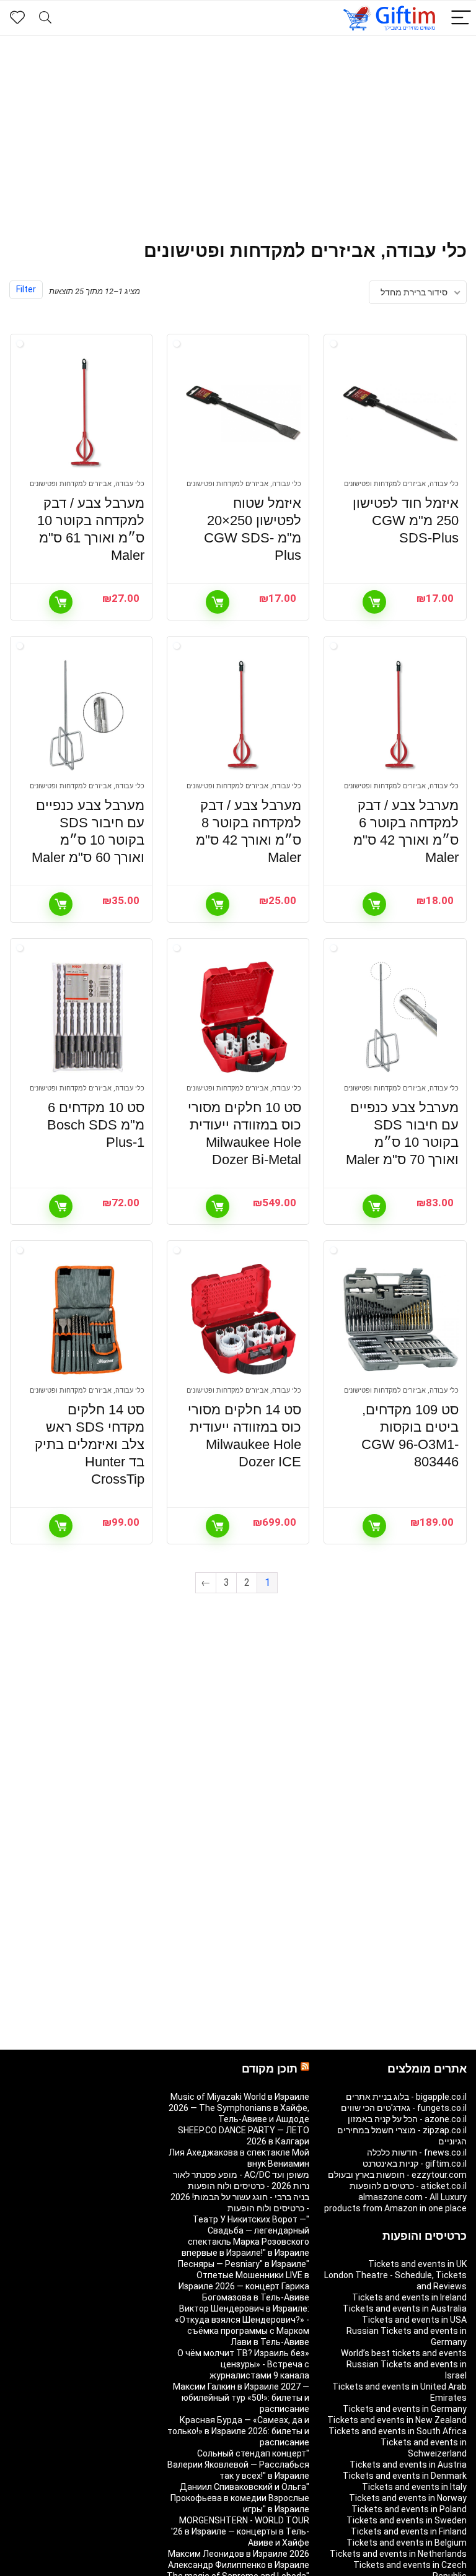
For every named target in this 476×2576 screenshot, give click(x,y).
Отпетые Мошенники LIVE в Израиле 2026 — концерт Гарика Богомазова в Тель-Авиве (244, 2286)
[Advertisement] (238, 129)
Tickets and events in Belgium (407, 2543)
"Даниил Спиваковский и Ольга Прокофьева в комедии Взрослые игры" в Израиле (240, 2498)
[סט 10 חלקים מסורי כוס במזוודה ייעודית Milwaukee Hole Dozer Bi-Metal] (244, 1017)
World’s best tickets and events (404, 2353)
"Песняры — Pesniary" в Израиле (244, 2264)
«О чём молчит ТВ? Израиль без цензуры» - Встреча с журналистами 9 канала (243, 2364)
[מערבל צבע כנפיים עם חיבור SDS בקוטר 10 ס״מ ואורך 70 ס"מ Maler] (401, 1017)
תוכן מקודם (270, 2069)
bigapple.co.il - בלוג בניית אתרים (406, 2097)
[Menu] (461, 18)
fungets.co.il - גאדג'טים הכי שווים (404, 2108)
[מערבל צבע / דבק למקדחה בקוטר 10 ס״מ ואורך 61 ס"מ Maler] (87, 413)
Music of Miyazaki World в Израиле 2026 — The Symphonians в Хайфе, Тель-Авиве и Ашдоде (239, 2108)
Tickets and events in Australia (405, 2308)
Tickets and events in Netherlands (398, 2554)
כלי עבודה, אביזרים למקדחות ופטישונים (401, 484)
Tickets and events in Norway (408, 2498)
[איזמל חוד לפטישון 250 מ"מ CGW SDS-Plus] (401, 413)
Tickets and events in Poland (409, 2509)
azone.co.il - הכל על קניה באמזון (407, 2119)
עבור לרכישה (374, 602)
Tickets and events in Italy (414, 2487)
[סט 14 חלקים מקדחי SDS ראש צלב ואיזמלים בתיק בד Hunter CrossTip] (87, 1320)
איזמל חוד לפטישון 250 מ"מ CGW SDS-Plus (406, 520)
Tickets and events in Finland (409, 2531)
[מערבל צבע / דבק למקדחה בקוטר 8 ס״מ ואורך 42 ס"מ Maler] (244, 715)
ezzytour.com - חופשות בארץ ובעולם (397, 2175)
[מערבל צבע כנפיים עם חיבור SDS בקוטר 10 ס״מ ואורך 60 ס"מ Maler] (87, 715)
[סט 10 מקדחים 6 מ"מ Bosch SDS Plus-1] (87, 1017)
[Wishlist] (17, 18)
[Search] (45, 18)
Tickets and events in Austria (408, 2465)
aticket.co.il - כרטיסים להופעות (408, 2186)
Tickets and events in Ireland (409, 2297)
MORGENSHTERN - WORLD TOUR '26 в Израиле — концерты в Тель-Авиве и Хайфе (240, 2531)
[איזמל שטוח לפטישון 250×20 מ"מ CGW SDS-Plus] (244, 413)
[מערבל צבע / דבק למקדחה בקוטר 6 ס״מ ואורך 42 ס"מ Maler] (401, 715)
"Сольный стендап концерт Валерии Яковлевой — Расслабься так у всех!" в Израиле (238, 2465)
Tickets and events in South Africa (398, 2431)
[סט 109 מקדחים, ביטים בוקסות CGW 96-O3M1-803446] (401, 1320)
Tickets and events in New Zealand (397, 2420)
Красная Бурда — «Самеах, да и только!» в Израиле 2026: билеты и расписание (238, 2431)
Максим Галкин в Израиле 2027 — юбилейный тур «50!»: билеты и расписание (241, 2398)
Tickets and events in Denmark (405, 2476)
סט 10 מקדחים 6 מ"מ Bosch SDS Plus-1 (96, 1125)
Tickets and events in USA (414, 2320)
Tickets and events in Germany (405, 2409)
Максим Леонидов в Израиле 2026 (239, 2554)
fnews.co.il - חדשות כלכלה (417, 2152)
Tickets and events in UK (417, 2264)
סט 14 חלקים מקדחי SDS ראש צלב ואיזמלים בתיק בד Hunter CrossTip (90, 1444)
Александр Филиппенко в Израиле (239, 2565)
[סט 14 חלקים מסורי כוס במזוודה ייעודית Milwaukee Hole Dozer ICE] (244, 1320)
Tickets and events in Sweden (407, 2520)
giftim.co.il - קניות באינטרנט (415, 2164)
